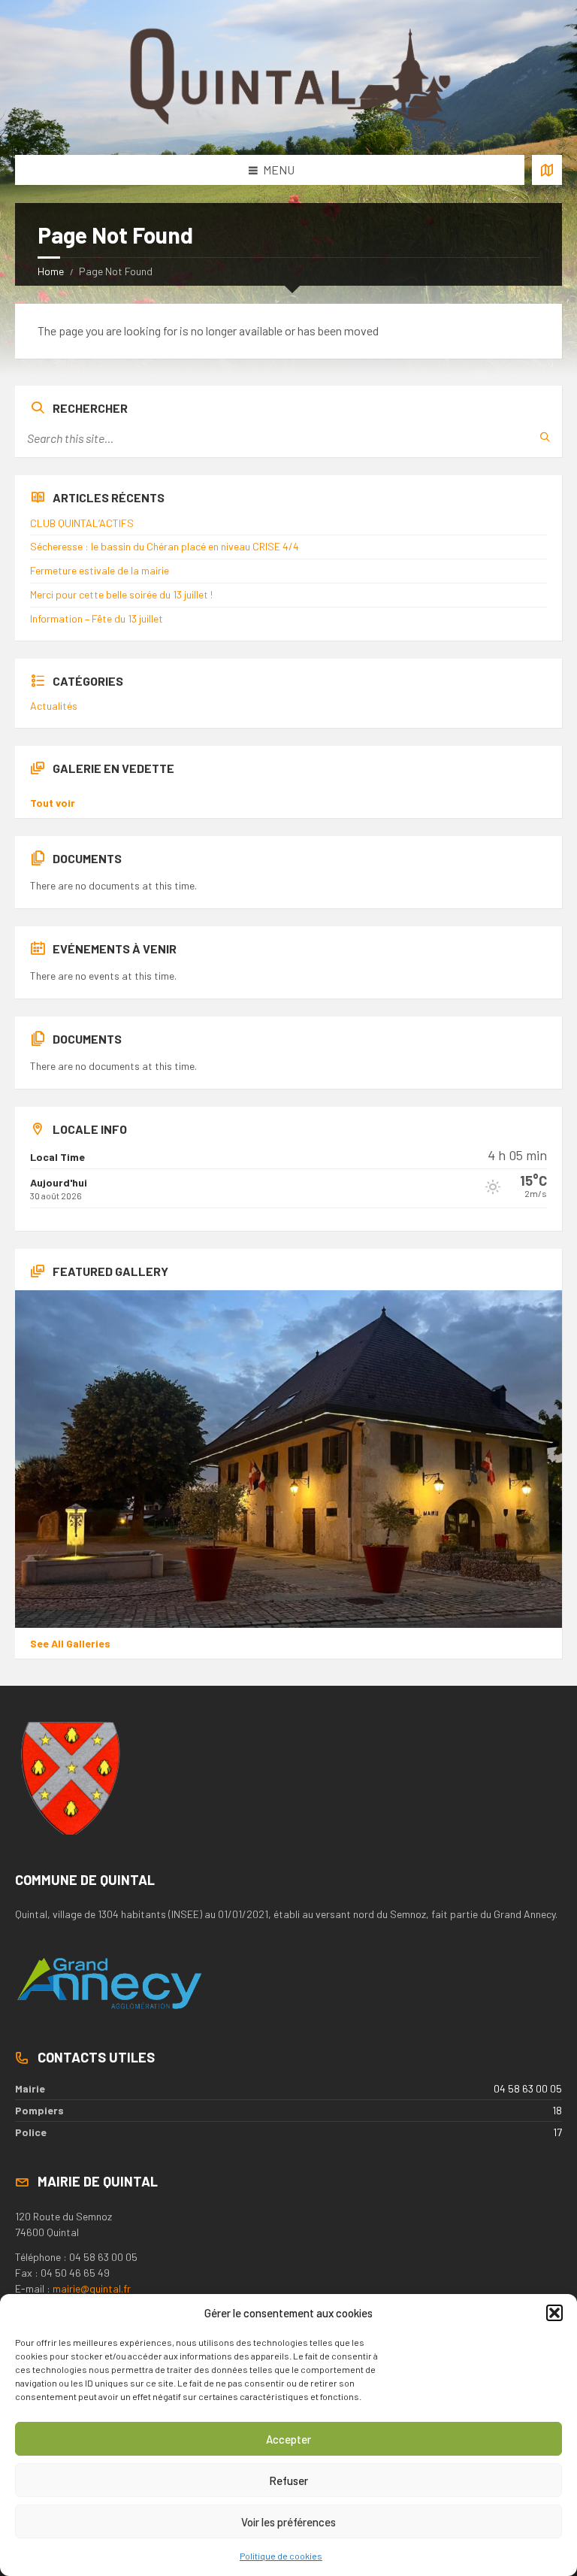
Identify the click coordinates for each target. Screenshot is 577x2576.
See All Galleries (70, 1643)
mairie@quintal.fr (92, 2288)
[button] (554, 2313)
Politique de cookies (281, 2556)
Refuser (288, 2481)
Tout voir (53, 803)
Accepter (288, 2439)
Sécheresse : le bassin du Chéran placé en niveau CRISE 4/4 (165, 546)
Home (51, 271)
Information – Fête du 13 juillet (97, 618)
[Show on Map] (547, 170)
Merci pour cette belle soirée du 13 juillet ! (121, 594)
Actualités (54, 706)
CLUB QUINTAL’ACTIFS (82, 523)
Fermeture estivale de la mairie (100, 570)
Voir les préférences (288, 2522)
